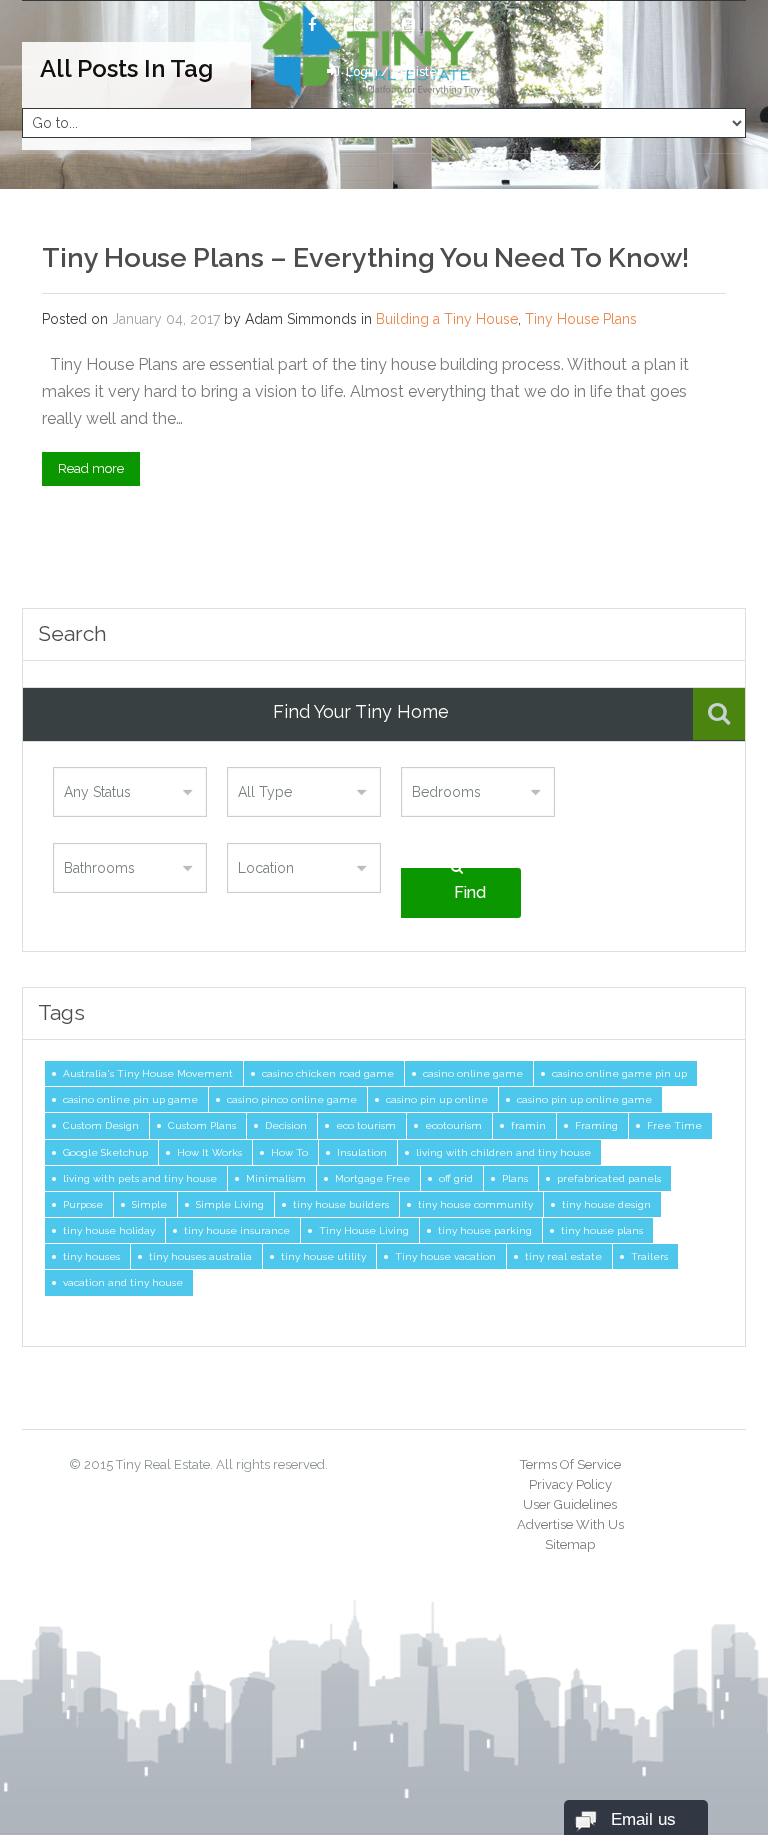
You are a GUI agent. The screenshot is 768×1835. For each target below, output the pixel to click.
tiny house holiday (109, 1230)
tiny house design (606, 1204)
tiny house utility (323, 1256)
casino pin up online (437, 1099)
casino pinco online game (292, 1099)
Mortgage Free (372, 1178)
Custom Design (101, 1125)
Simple (149, 1204)
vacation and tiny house (123, 1282)
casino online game (473, 1073)
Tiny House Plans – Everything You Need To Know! (365, 257)
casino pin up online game (584, 1099)
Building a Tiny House (447, 319)
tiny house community (475, 1204)
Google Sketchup (105, 1152)
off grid (456, 1178)
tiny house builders (341, 1204)
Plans (515, 1178)
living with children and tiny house (503, 1152)
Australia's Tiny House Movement (148, 1073)
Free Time (674, 1125)
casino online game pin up (619, 1073)
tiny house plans (602, 1230)
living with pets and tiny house (140, 1178)
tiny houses (91, 1256)
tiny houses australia (200, 1256)
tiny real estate (563, 1256)
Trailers (649, 1256)
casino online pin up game (130, 1099)
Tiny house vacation (445, 1256)
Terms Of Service (570, 1464)
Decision (286, 1125)
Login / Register (393, 72)
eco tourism (366, 1125)
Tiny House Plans (581, 319)
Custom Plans (202, 1125)
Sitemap (570, 1544)
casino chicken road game (328, 1073)
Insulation (362, 1152)
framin (528, 1125)
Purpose (83, 1204)
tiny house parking (485, 1230)
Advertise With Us (570, 1524)
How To (289, 1152)
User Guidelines (570, 1504)
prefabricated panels (609, 1178)
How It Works (209, 1152)
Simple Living (230, 1204)
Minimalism (276, 1178)
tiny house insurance (237, 1230)
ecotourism (453, 1125)
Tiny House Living (364, 1230)
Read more (91, 468)
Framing (596, 1125)
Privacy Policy (570, 1484)
